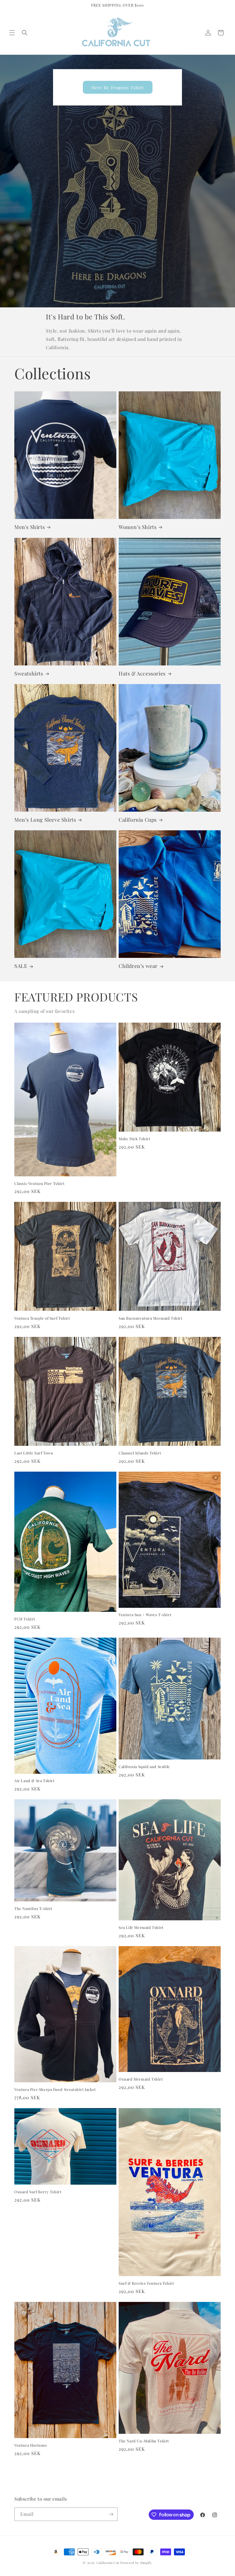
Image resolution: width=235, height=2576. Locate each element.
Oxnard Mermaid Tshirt (141, 2079)
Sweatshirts (29, 674)
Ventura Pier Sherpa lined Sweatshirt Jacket (55, 2089)
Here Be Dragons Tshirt (118, 87)
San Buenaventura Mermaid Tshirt (151, 1318)
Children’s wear (138, 966)
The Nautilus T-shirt (33, 1909)
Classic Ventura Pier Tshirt (39, 1183)
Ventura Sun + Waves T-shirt (145, 1615)
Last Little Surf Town (34, 1453)
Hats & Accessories (142, 674)
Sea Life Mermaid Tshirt (141, 1927)
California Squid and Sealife (144, 1767)
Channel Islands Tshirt (140, 1453)
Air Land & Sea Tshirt (35, 1781)
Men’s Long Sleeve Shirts (45, 820)
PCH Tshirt (25, 1619)
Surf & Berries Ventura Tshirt (146, 2283)
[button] (12, 33)
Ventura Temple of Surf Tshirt (42, 1318)
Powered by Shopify (136, 2563)
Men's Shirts (30, 527)
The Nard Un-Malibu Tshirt (144, 2441)
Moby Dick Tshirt (135, 1139)
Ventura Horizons (31, 2445)
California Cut (109, 2563)
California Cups (138, 820)
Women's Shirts (138, 527)
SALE (21, 966)
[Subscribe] (111, 2514)
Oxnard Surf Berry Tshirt (38, 2192)
